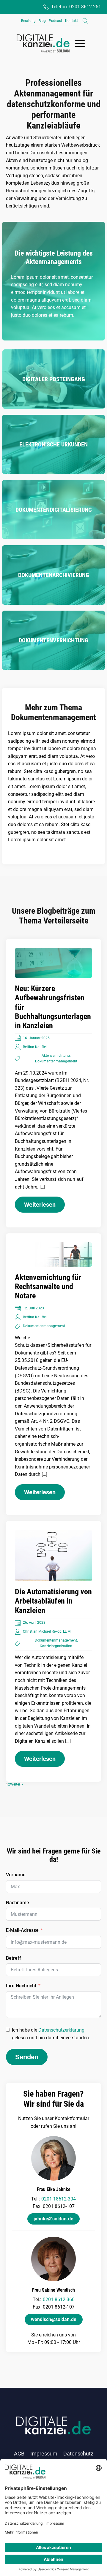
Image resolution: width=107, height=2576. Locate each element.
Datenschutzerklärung (61, 2030)
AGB (19, 2454)
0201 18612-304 (59, 2199)
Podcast (55, 21)
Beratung (28, 21)
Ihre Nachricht (21, 1986)
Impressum (44, 2454)
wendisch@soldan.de (54, 2319)
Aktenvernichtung (56, 1056)
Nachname (18, 1903)
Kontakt (71, 21)
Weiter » (16, 1784)
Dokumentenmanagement (56, 1061)
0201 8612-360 (59, 2299)
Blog (42, 21)
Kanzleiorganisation (56, 1646)
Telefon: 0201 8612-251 (76, 7)
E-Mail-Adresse (22, 1930)
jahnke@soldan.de (53, 2219)
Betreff (14, 1958)
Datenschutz (78, 2454)
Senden (27, 2057)
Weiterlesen (40, 1205)
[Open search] (86, 21)
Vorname (16, 1875)
